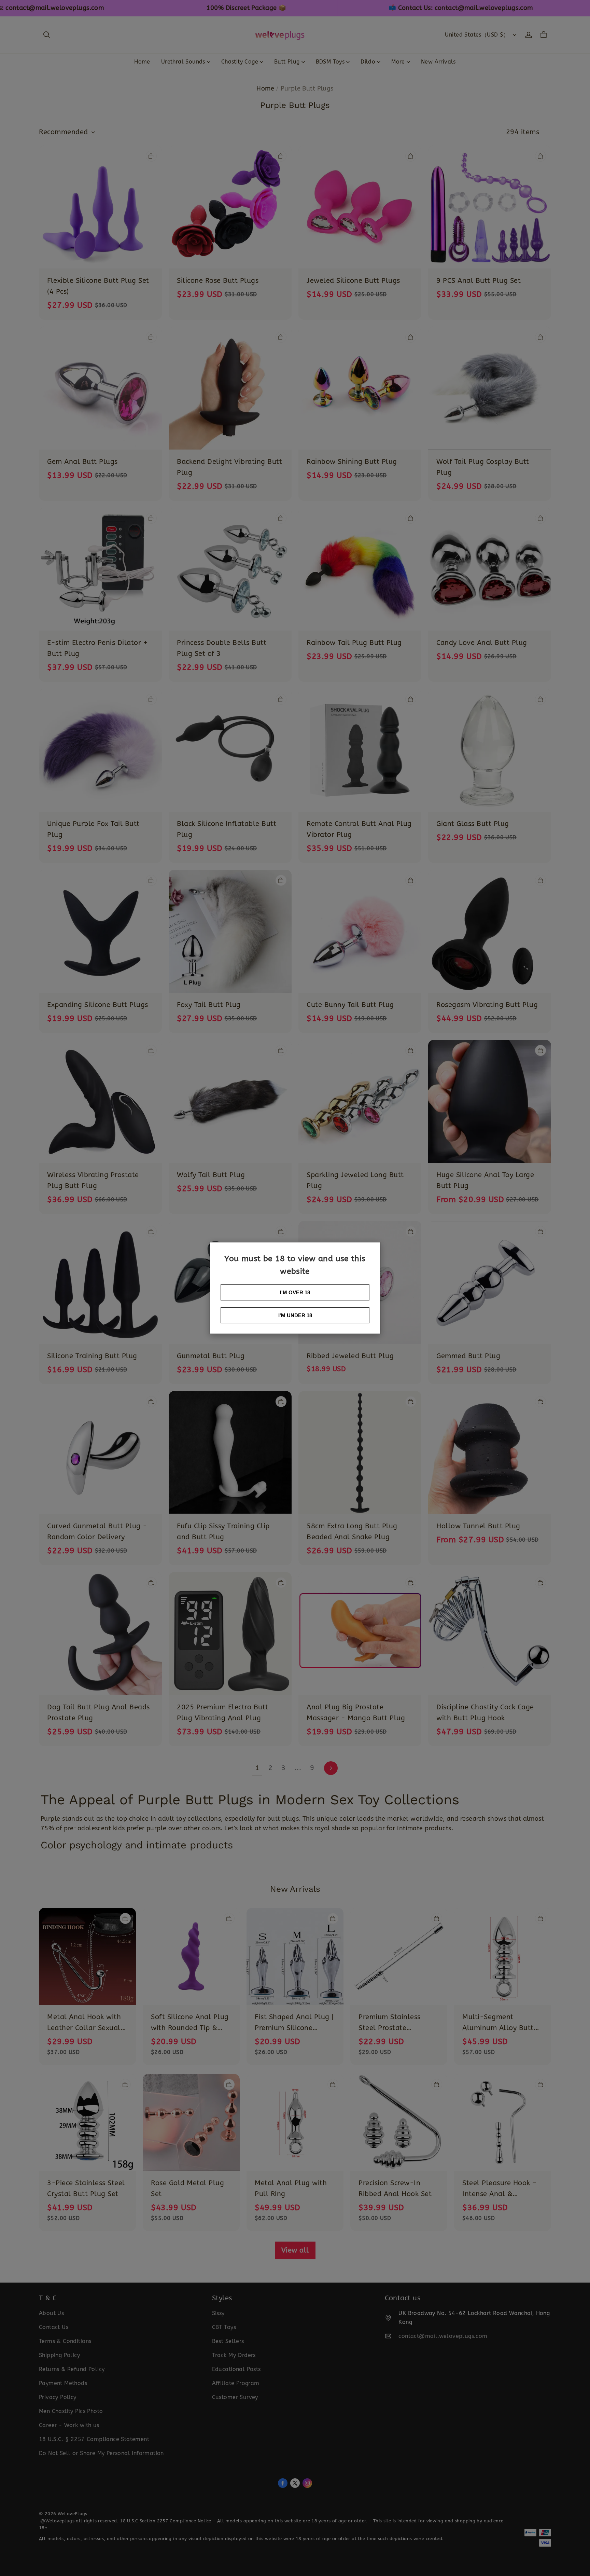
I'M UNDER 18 (295, 1315)
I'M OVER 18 (295, 1292)
